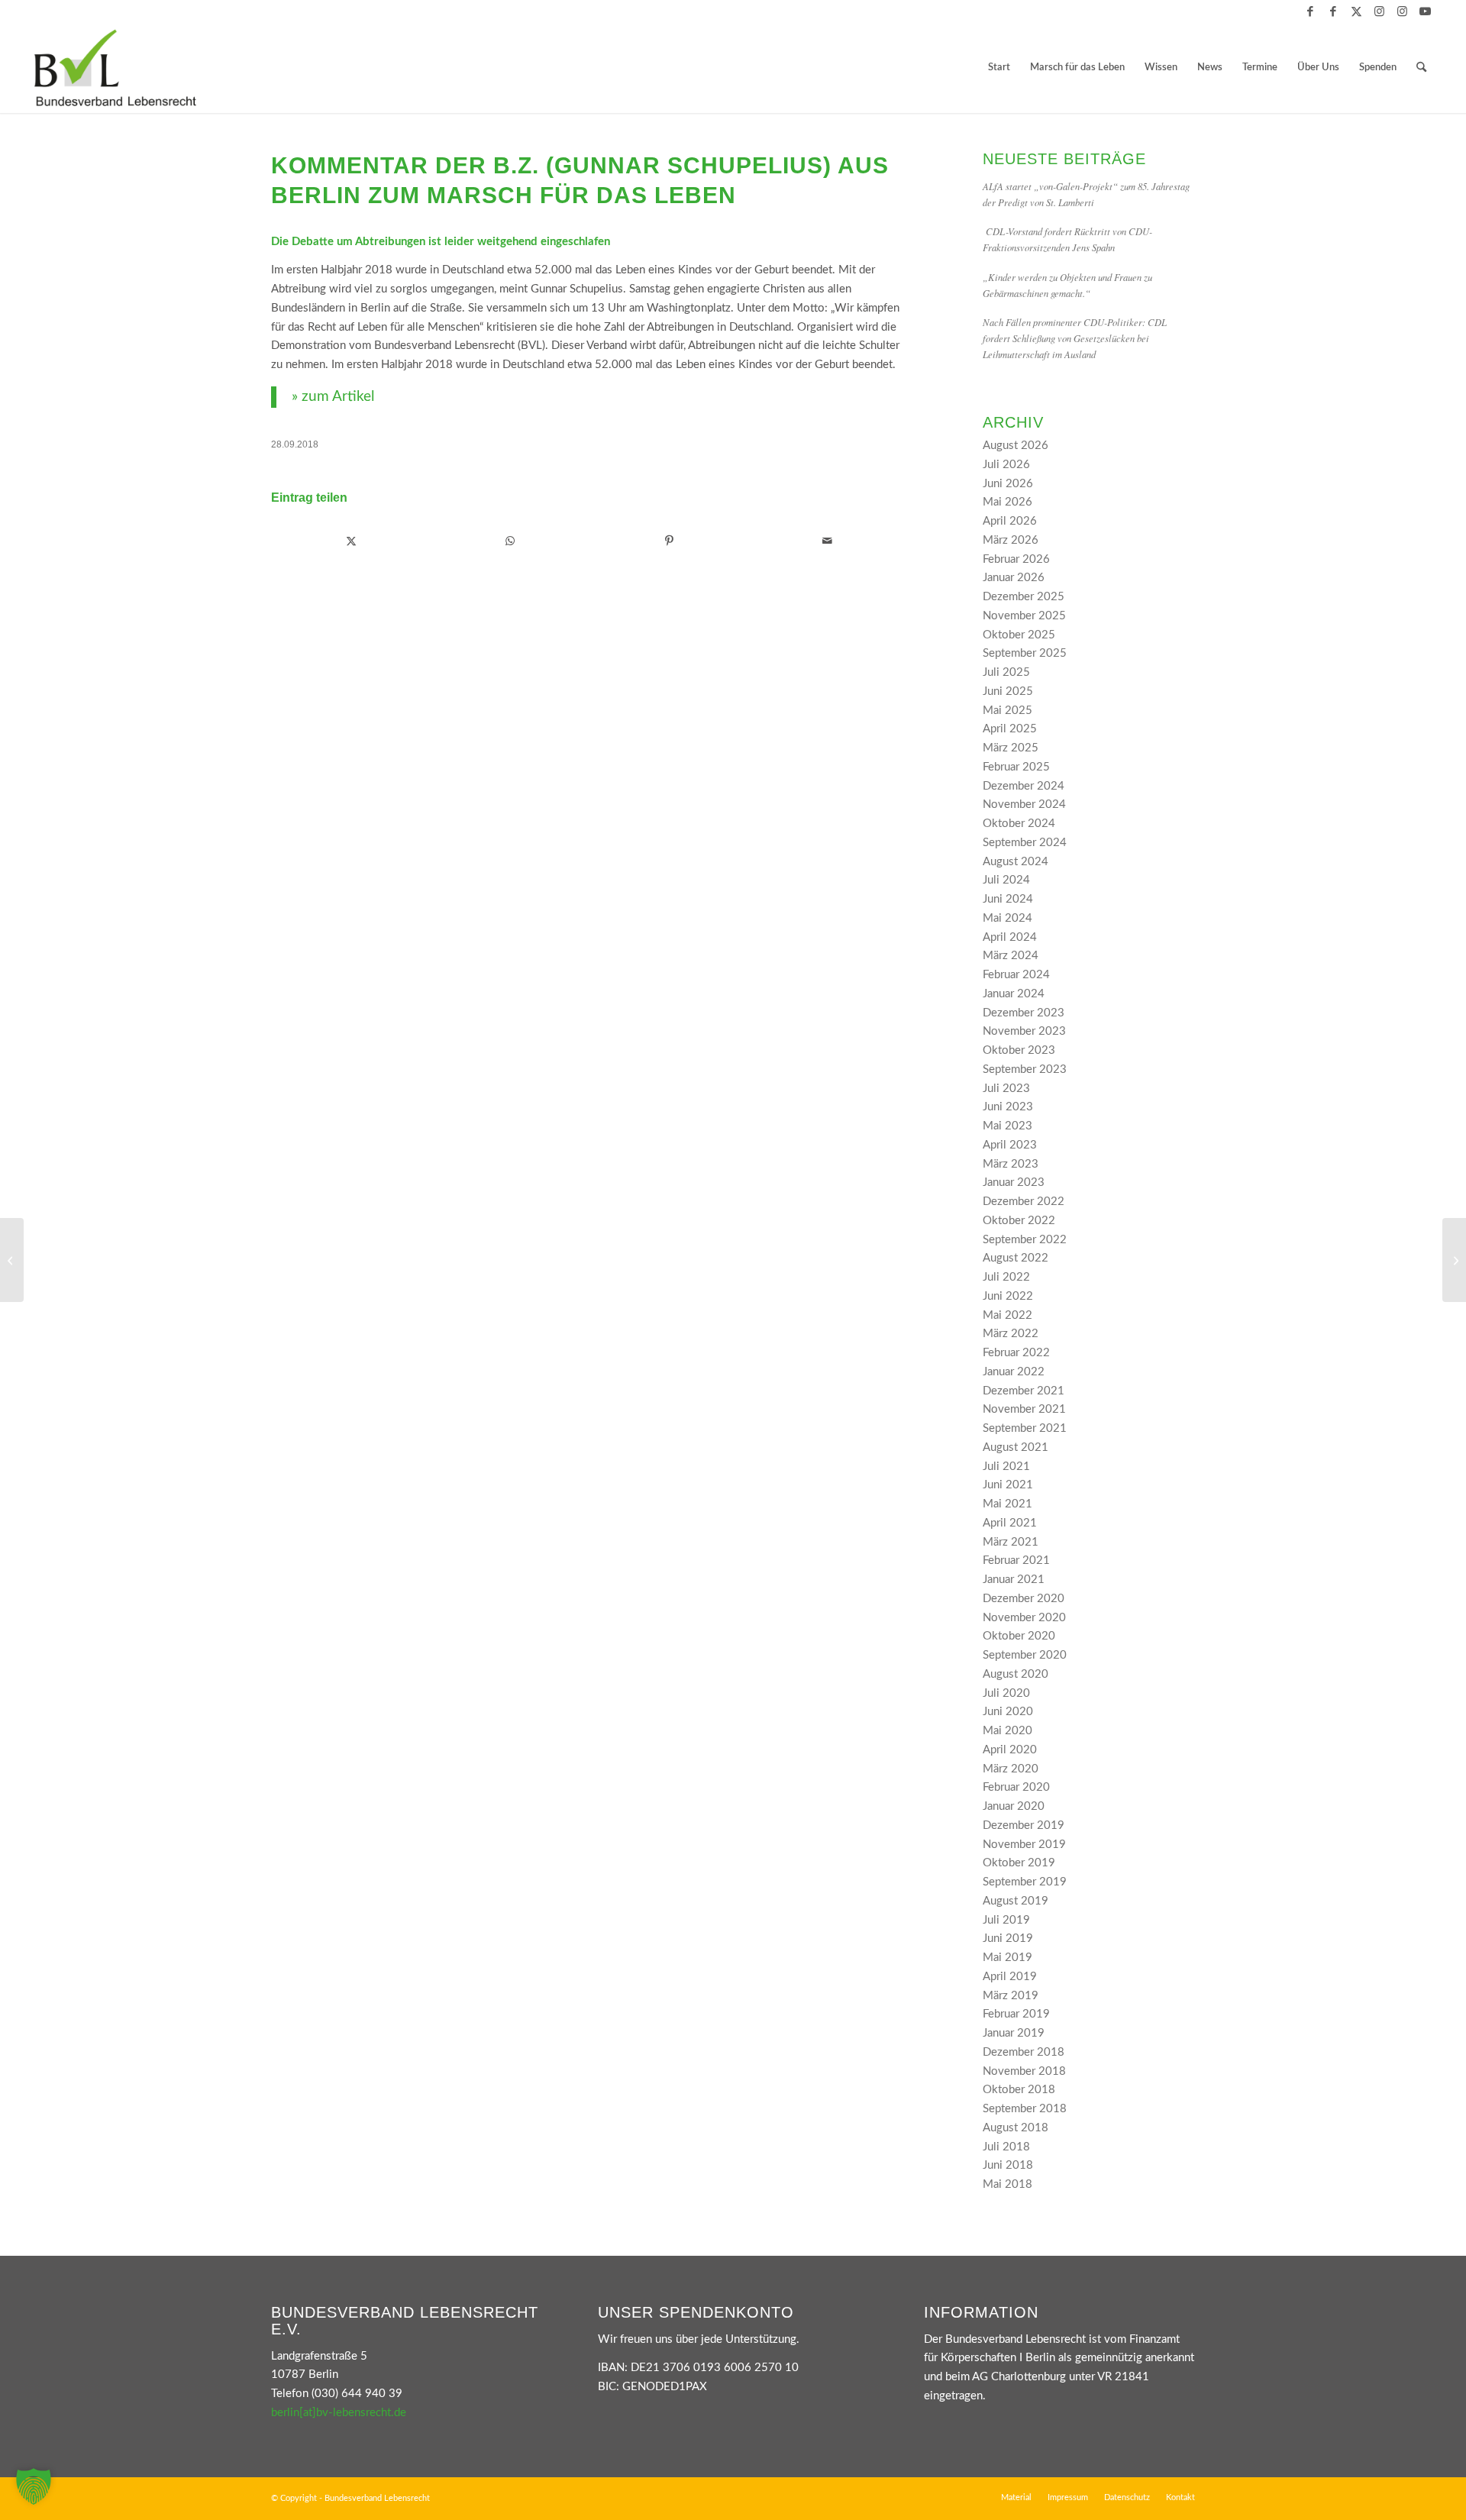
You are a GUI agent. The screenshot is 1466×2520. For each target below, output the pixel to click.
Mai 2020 (1007, 1731)
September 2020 (1025, 1655)
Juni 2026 (1008, 484)
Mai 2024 (1007, 918)
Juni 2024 (1008, 899)
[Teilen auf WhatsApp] (510, 541)
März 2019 (1011, 1996)
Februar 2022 (1016, 1353)
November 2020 (1024, 1618)
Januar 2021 (1014, 1580)
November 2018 (1024, 2071)
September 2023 (1025, 1069)
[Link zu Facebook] (1311, 11)
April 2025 (1010, 729)
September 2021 (1025, 1428)
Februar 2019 (1016, 2014)
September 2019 (1025, 1882)
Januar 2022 (1014, 1372)
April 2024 (1010, 937)
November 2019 (1024, 1845)
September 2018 (1025, 2109)
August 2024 (1016, 862)
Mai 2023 (1007, 1126)
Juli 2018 (1006, 2147)
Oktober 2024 (1019, 824)
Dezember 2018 (1024, 2052)
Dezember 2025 (1024, 597)
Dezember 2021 (1024, 1391)
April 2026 (1010, 521)
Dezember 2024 (1024, 786)
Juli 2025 (1006, 672)
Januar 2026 (1014, 578)
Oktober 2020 (1019, 1636)
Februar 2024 (1016, 975)
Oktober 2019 (1019, 1863)
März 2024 (1011, 956)
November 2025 (1024, 616)
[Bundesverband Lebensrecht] (115, 68)
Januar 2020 (1014, 1806)
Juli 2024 (1006, 880)
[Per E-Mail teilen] (827, 541)
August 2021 (1016, 1447)
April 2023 (1010, 1145)
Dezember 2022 (1024, 1202)
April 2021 (1010, 1523)
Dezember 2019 (1024, 1825)
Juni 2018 (1008, 2165)
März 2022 (1011, 1334)
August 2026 (1016, 446)
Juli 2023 (1006, 1089)
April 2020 (1010, 1750)
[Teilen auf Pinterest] (669, 541)
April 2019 (1010, 1977)
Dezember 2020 (1024, 1599)
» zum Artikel (333, 397)
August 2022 (1016, 1258)
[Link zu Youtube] (1426, 11)
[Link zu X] (1356, 11)
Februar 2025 (1016, 767)
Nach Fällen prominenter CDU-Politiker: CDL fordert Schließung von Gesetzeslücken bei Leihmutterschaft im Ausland (1075, 338)
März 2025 (1011, 748)
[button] (34, 2486)
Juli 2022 (1006, 1277)
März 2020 (1011, 1769)
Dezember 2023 (1024, 1013)
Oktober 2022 (1019, 1221)
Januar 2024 (1014, 994)
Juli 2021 (1006, 1467)
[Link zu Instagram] (1379, 11)
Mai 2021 (1007, 1504)
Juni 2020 (1008, 1712)
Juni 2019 (1008, 1938)
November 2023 (1024, 1031)
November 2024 (1024, 804)
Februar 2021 (1016, 1560)
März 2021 (1011, 1542)
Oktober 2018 (1019, 2090)
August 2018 (1016, 2128)
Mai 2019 (1007, 1958)
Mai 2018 (1007, 2184)
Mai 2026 (1007, 502)
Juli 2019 (1006, 1920)
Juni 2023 (1008, 1107)
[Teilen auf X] (351, 541)
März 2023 (1011, 1164)
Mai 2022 (1007, 1315)
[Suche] (1421, 68)
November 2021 (1024, 1409)
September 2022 (1025, 1240)
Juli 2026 (1006, 465)
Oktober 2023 (1019, 1050)
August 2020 (1016, 1674)
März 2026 (1011, 540)
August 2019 (1016, 1901)
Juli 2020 (1006, 1693)
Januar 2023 (1014, 1182)
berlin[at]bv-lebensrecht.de (339, 2413)
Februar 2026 (1016, 559)
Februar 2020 (1016, 1787)
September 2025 (1025, 653)
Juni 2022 (1008, 1296)
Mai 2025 (1007, 711)
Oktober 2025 (1019, 635)
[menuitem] (999, 68)
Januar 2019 (1014, 2033)
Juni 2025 (1008, 691)
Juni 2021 (1008, 1485)
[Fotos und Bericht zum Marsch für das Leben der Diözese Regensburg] (12, 1260)
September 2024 (1025, 843)
